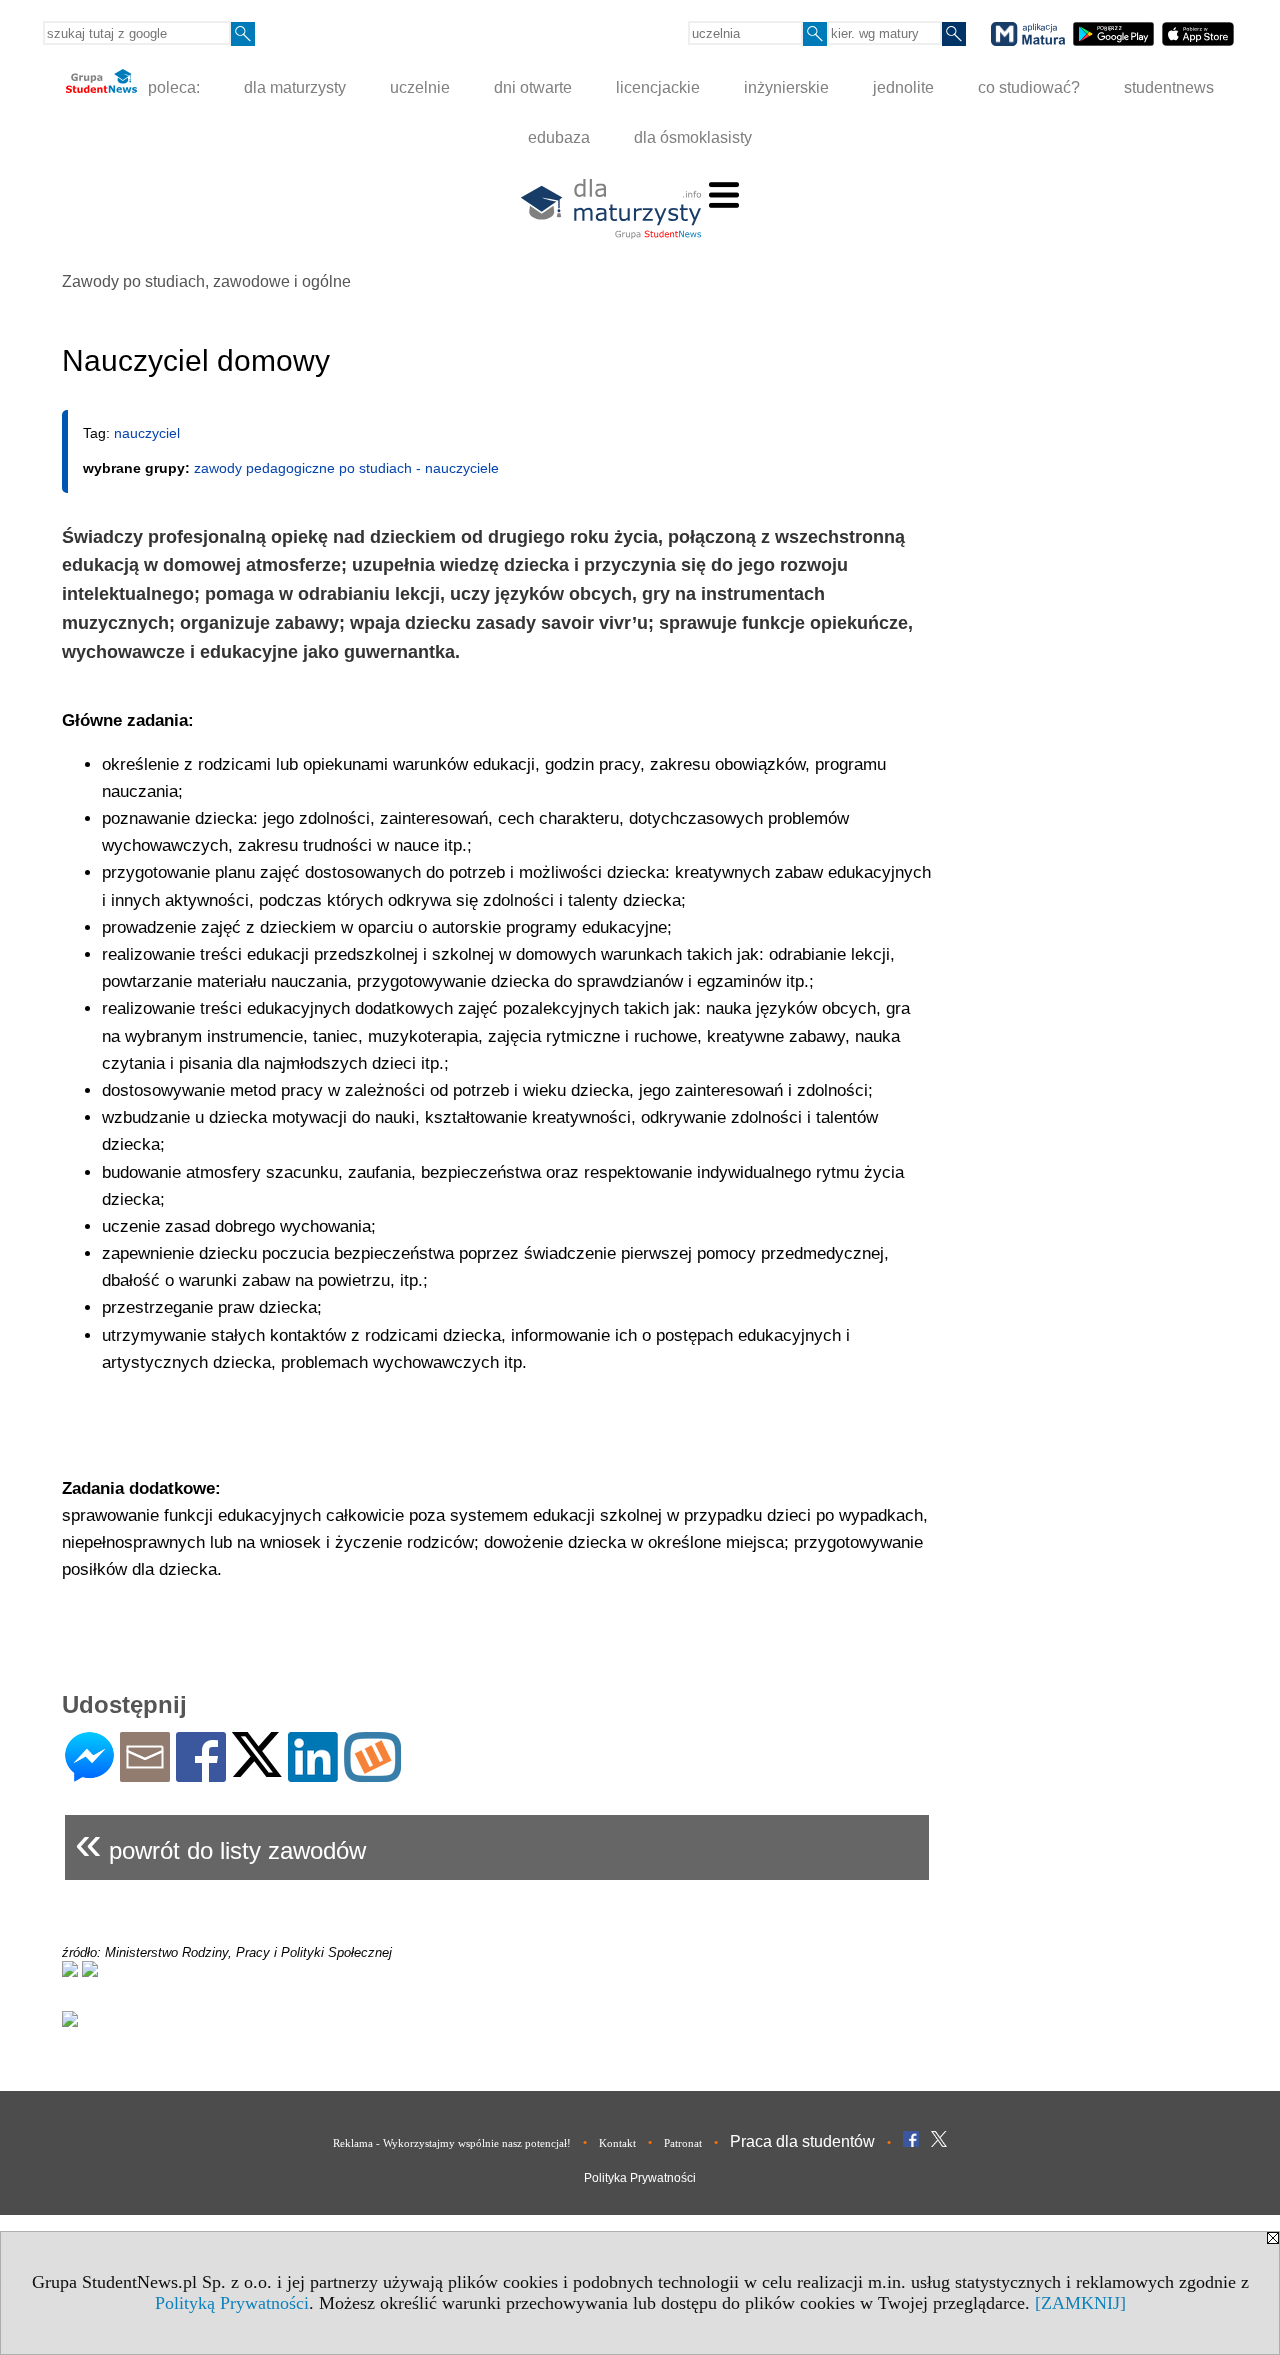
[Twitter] (257, 1768)
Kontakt (617, 2143)
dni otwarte (533, 87)
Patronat (683, 2143)
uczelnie (420, 87)
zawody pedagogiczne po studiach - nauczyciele (346, 468)
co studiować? (1029, 87)
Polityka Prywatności (640, 2178)
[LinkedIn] (313, 1773)
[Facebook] (201, 1773)
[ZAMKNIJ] (1080, 2303)
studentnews (1169, 87)
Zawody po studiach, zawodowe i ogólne (206, 281)
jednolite (903, 87)
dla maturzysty (295, 87)
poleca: (172, 87)
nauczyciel (147, 433)
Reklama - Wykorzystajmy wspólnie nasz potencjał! (452, 2143)
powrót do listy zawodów (220, 1842)
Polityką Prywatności (232, 2303)
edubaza (559, 137)
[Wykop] (372, 1773)
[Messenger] (89, 1773)
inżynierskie (786, 87)
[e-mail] (145, 1773)
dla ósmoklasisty (693, 137)
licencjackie (658, 87)
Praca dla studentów (802, 2141)
